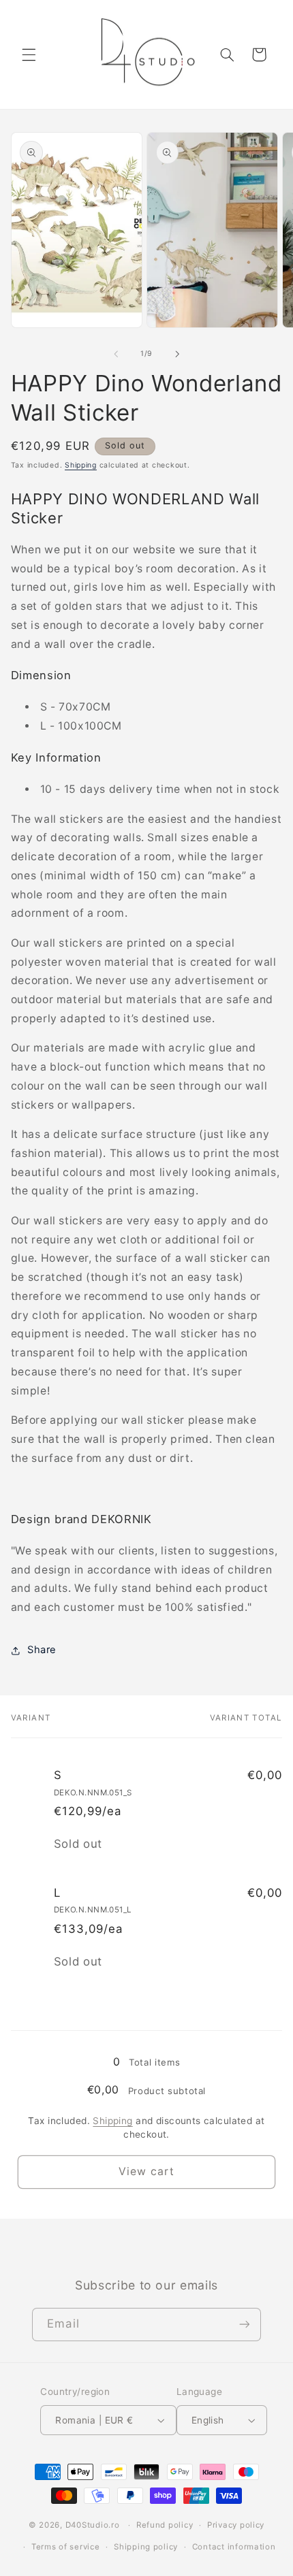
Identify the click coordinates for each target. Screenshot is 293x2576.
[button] (29, 54)
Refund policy (165, 2525)
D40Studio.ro (93, 2525)
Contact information (234, 2547)
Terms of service (66, 2547)
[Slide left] (116, 354)
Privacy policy (236, 2525)
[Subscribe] (244, 2325)
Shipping (81, 465)
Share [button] (42, 1650)
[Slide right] (177, 354)
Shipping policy (146, 2547)
